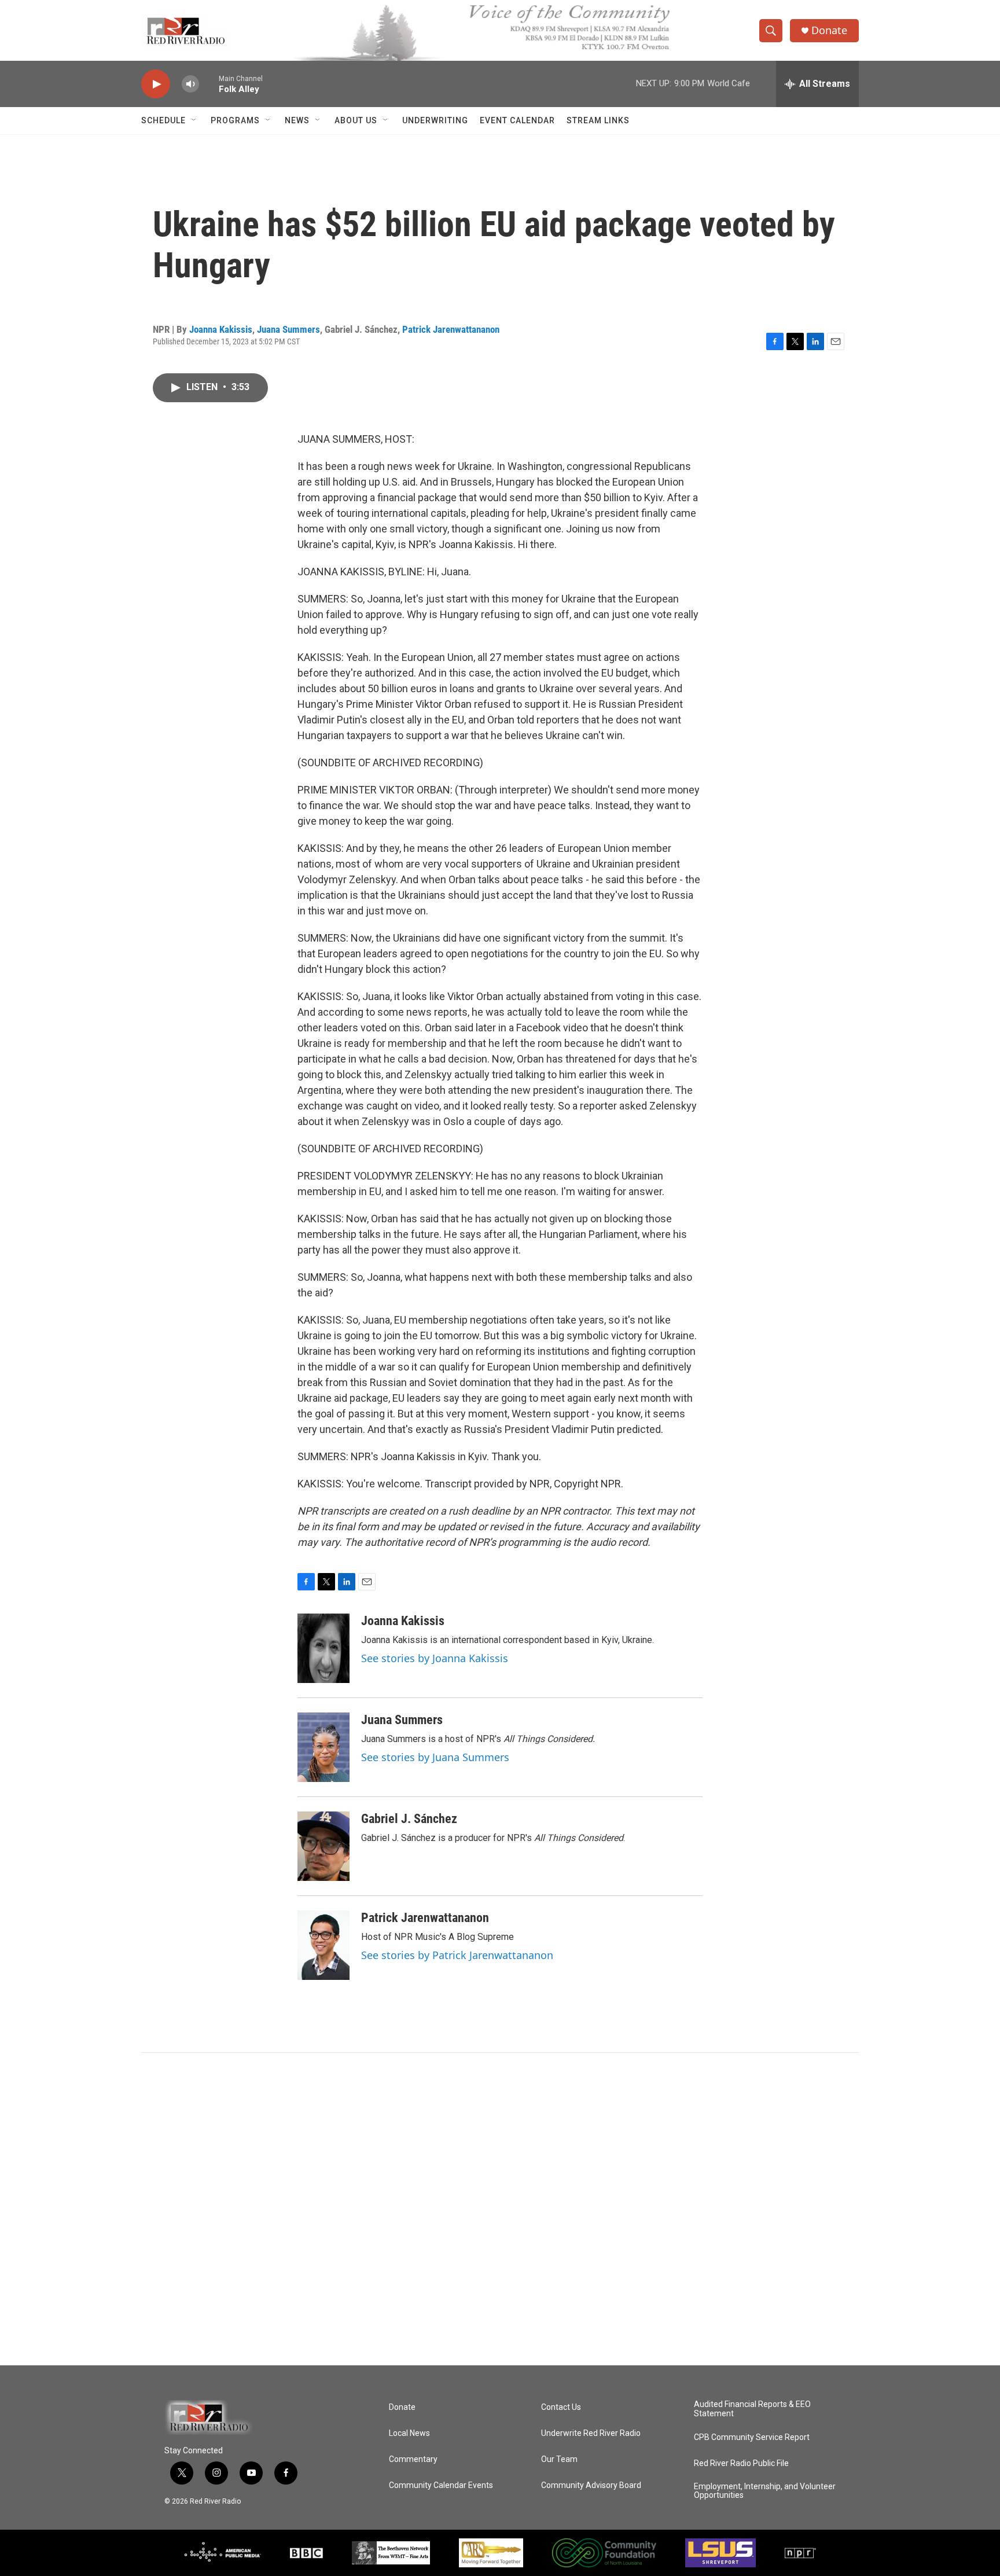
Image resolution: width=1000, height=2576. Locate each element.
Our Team (559, 2459)
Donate (829, 30)
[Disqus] (500, 2209)
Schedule (163, 120)
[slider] (209, 84)
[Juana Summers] (323, 1747)
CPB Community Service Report (752, 2437)
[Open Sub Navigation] (194, 120)
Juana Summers (288, 329)
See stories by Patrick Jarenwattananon (457, 1955)
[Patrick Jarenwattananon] (323, 1945)
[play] (156, 84)
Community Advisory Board (591, 2485)
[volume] (190, 84)
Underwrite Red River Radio (591, 2433)
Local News (409, 2433)
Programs (235, 120)
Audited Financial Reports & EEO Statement (752, 2409)
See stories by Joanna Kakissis (435, 1658)
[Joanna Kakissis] (323, 1648)
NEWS (297, 120)
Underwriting (435, 120)
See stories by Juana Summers (435, 1757)
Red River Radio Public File (741, 2463)
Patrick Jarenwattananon (451, 329)
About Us (356, 120)
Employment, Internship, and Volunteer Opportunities (765, 2491)
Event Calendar (517, 120)
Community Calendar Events (441, 2485)
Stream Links (598, 120)
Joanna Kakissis (221, 329)
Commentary (413, 2459)
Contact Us (561, 2407)
